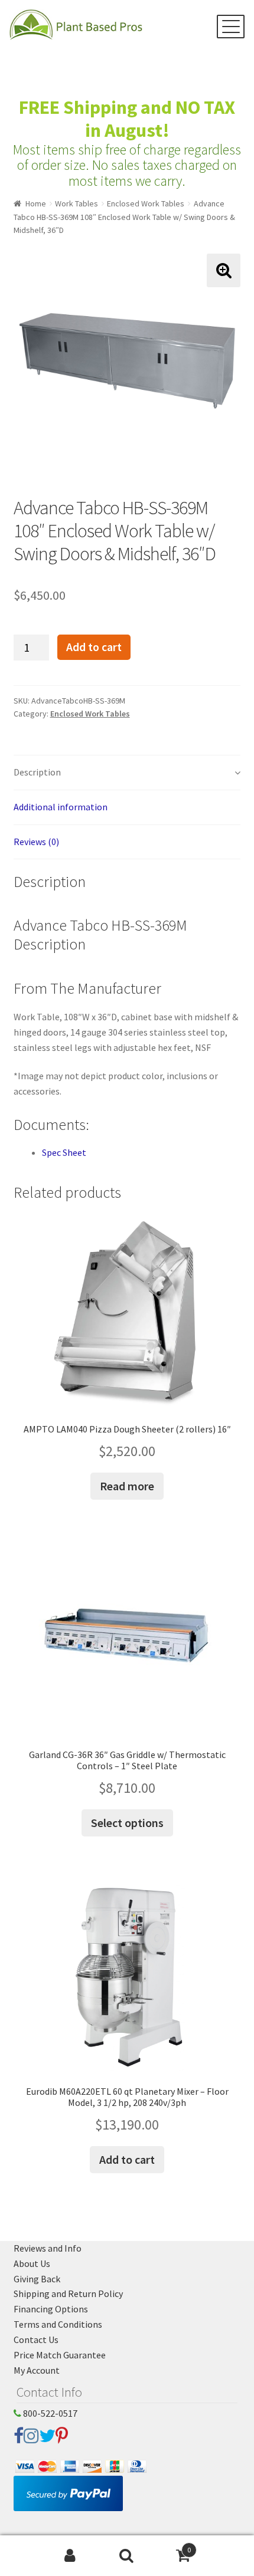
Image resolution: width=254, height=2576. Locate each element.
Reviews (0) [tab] (36, 842)
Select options (127, 1823)
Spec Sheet (64, 1152)
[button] (224, 270)
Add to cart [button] (127, 2159)
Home (36, 203)
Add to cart (94, 647)
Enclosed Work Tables (146, 203)
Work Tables (76, 203)
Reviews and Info (48, 2248)
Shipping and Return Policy (68, 2294)
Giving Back (37, 2279)
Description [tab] (37, 772)
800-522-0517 (49, 2413)
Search (127, 2556)
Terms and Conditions (58, 2324)
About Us (32, 2263)
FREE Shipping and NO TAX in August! (127, 119)
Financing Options (51, 2309)
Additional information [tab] (61, 807)
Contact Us (36, 2340)
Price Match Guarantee (60, 2355)
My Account (37, 2370)
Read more (127, 1486)
